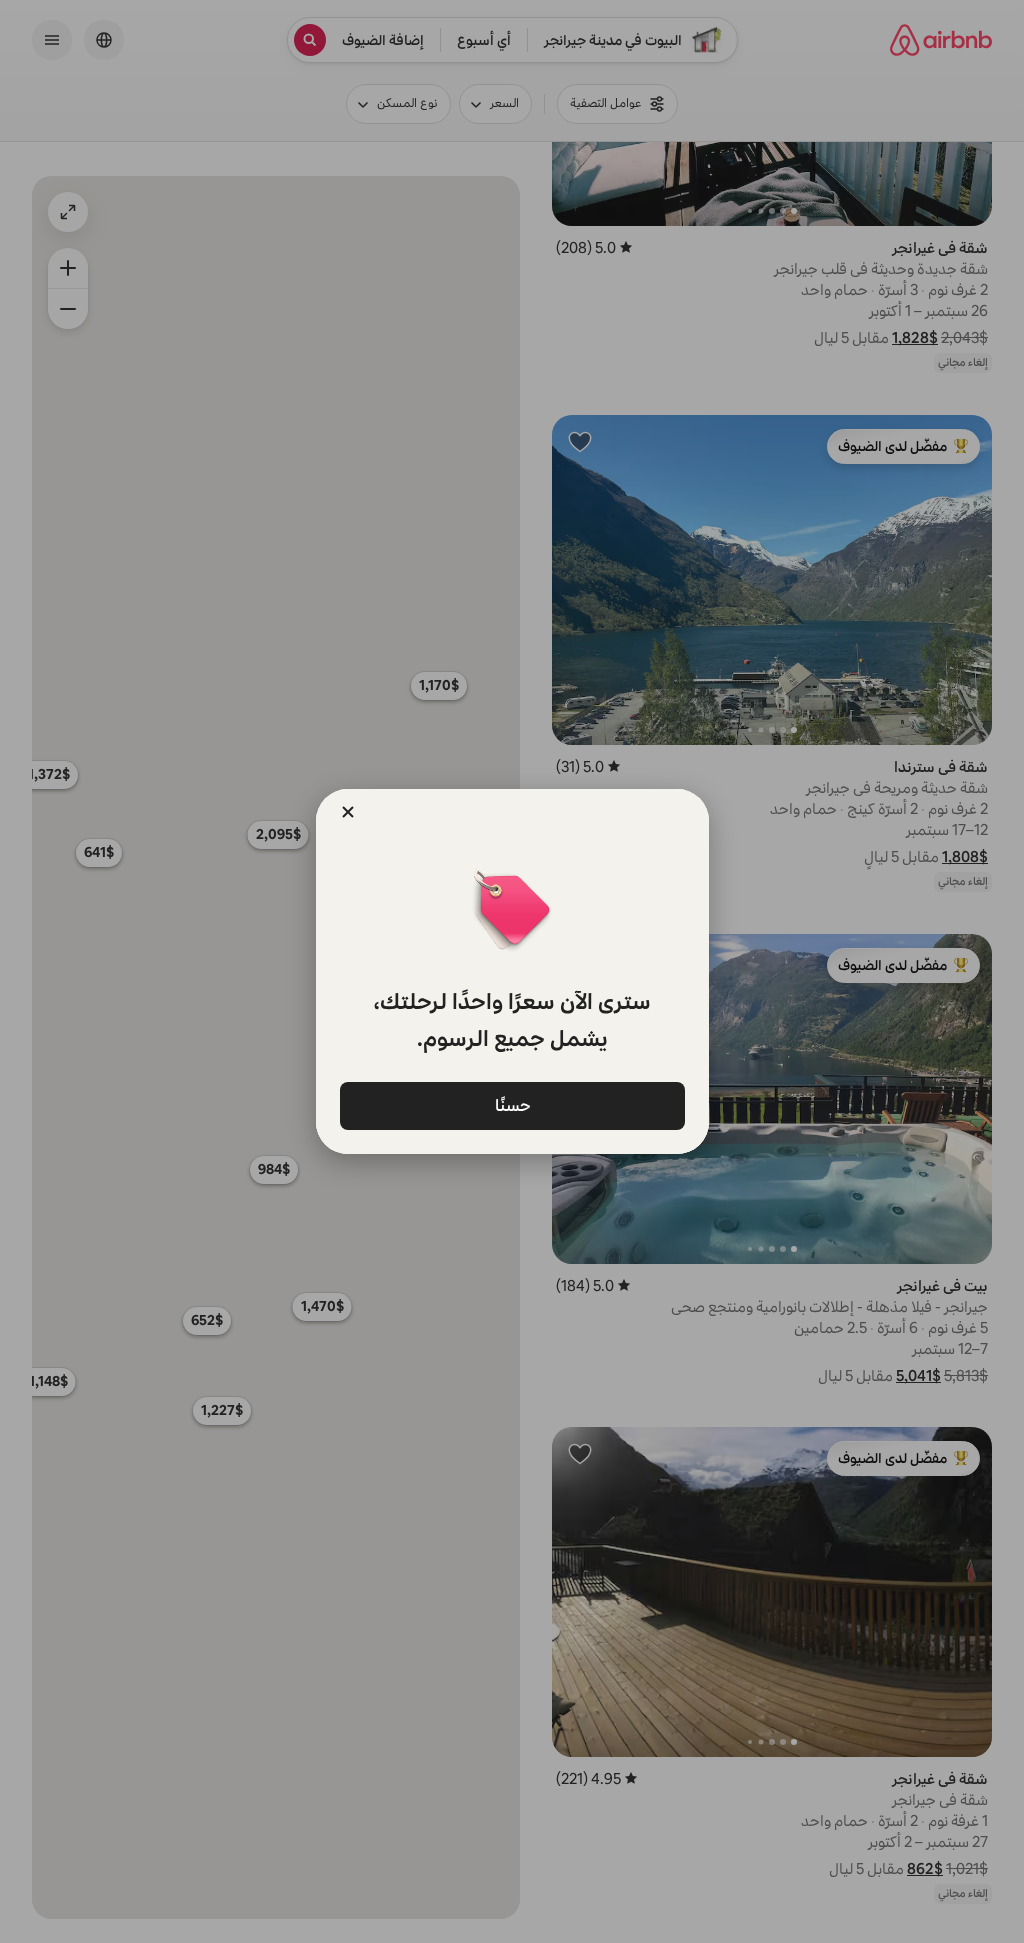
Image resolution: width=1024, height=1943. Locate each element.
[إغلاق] (348, 812)
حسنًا (512, 1104)
